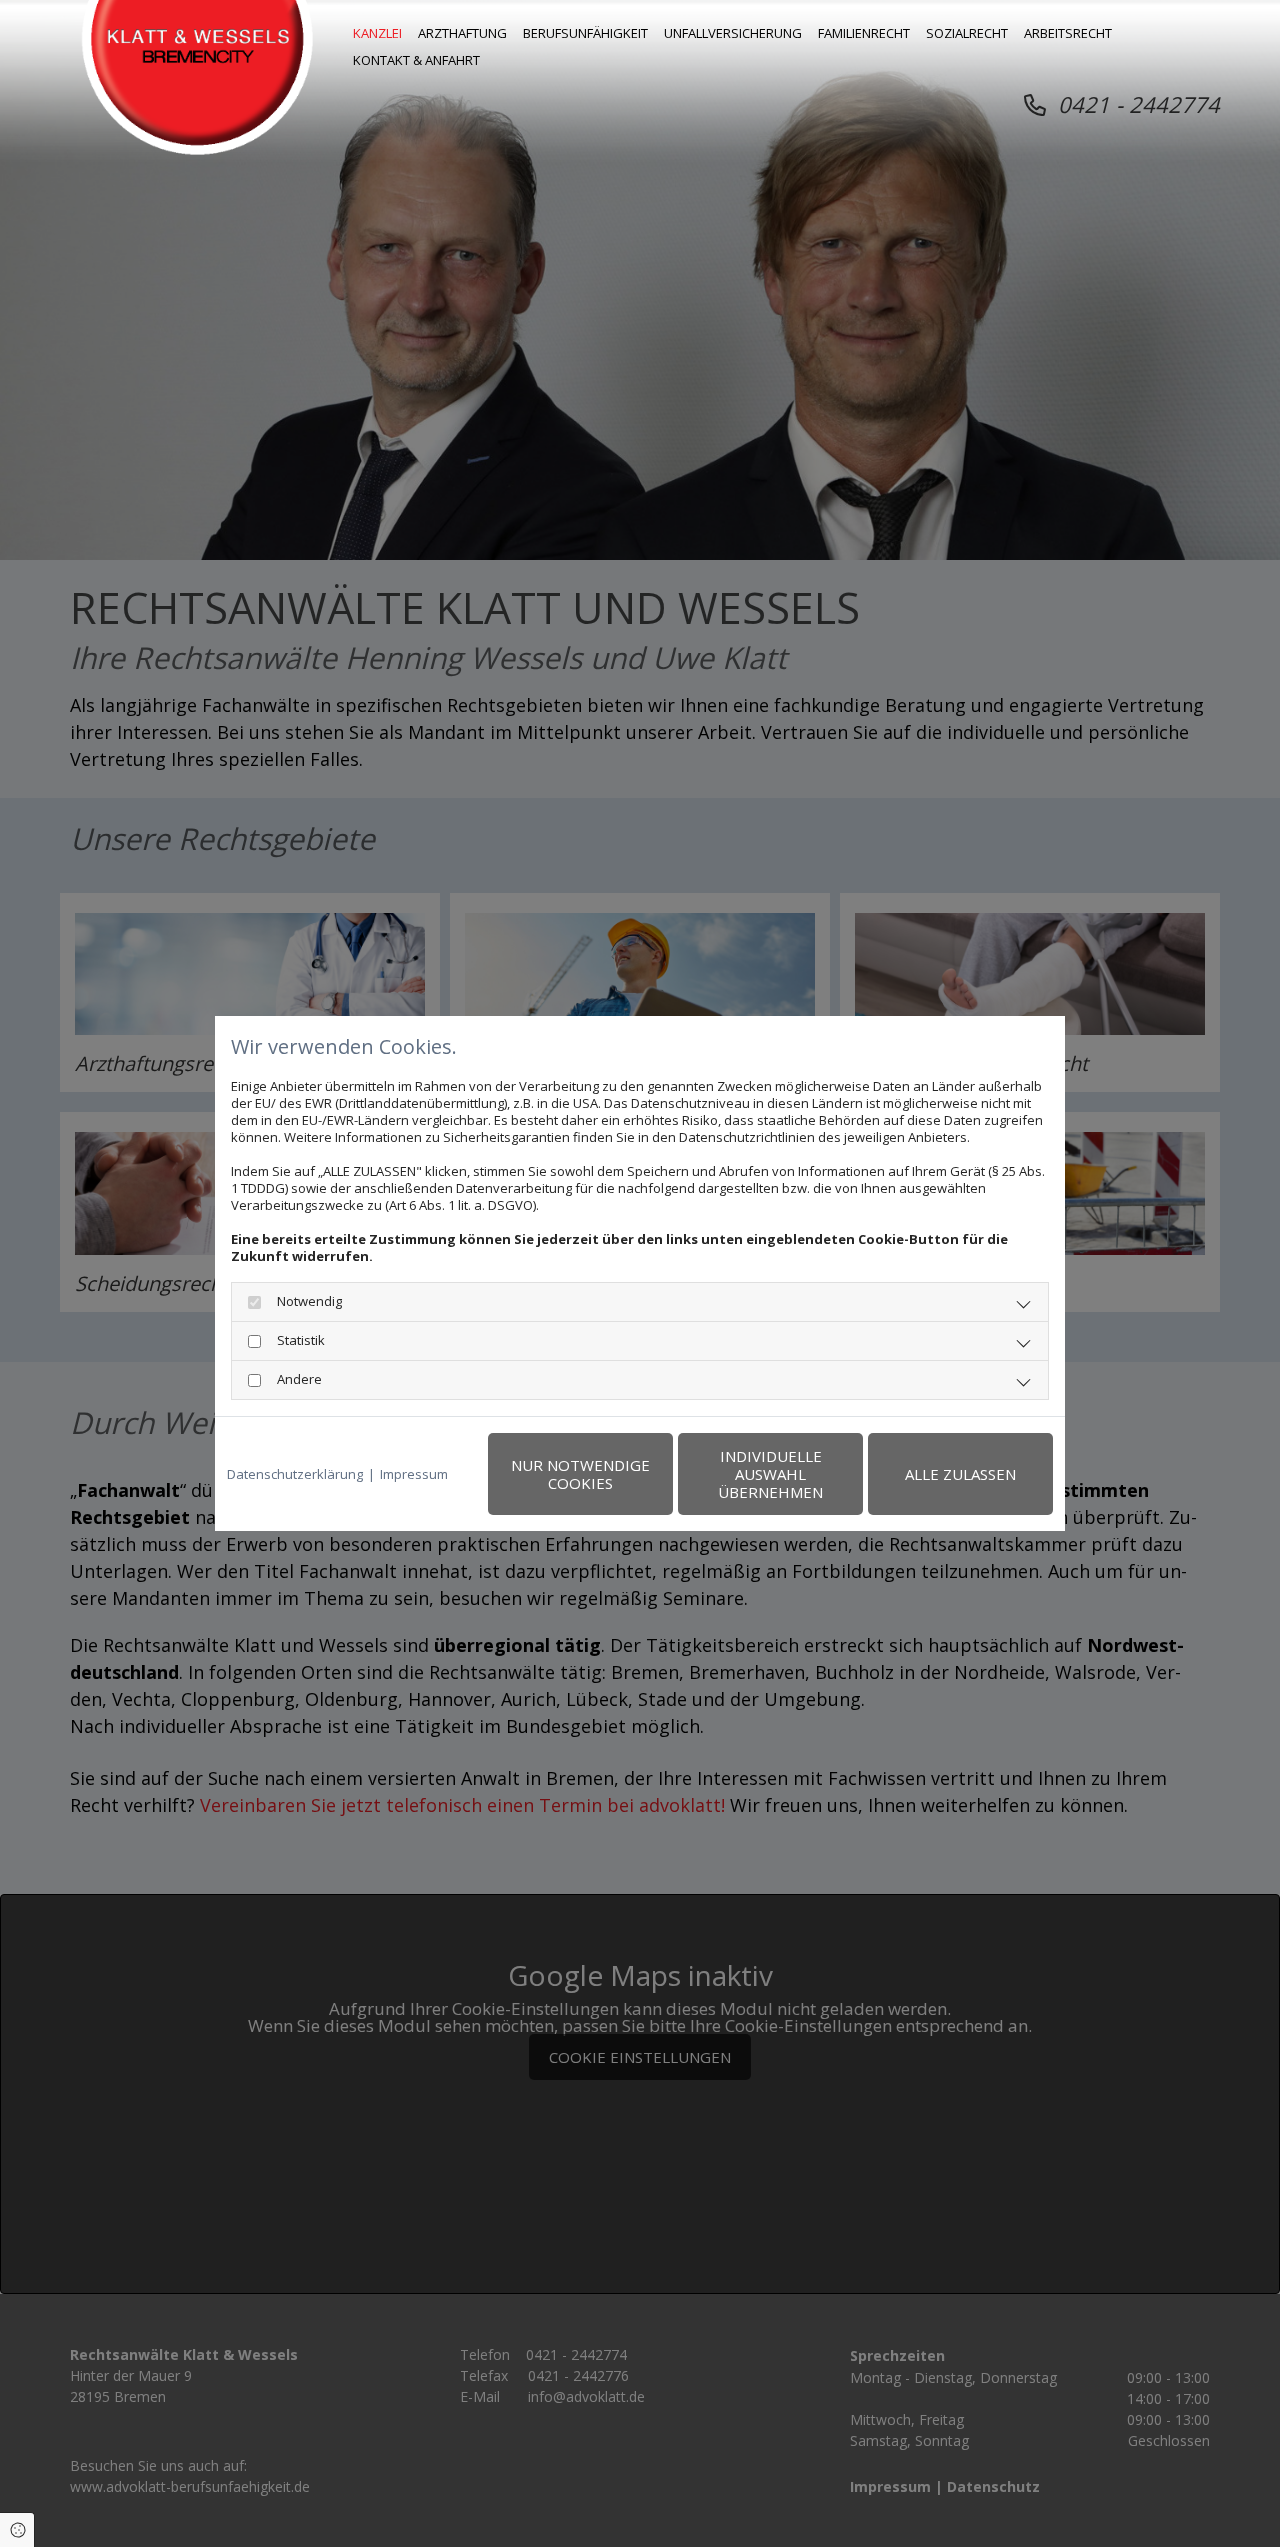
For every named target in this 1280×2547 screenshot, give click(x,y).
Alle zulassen (960, 1474)
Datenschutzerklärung (295, 1474)
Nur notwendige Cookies (580, 1474)
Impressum (414, 1474)
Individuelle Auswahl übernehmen (770, 1474)
